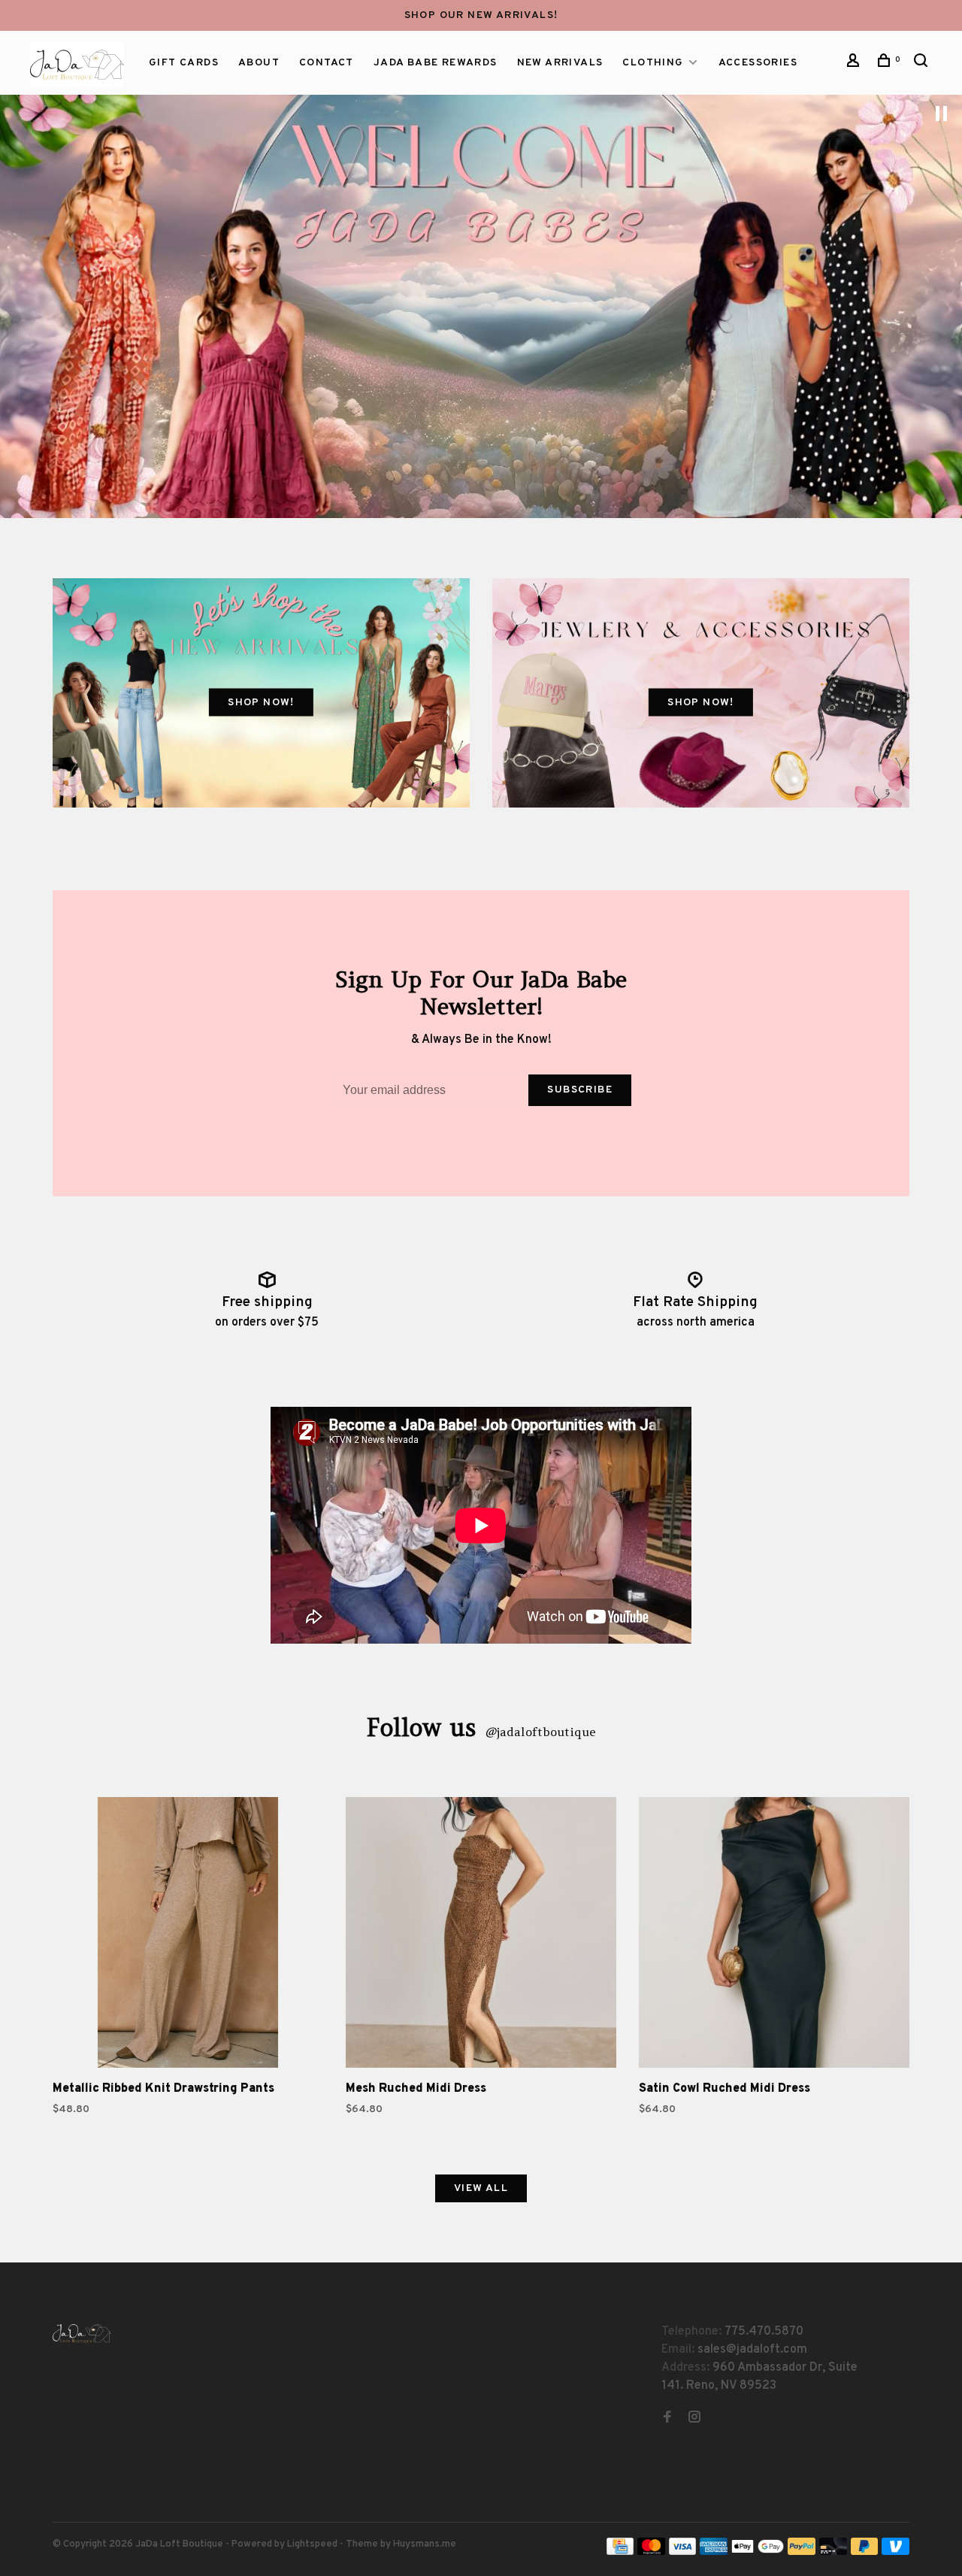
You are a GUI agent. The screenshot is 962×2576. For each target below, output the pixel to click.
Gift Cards (184, 63)
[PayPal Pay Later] (865, 2552)
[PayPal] (802, 2552)
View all (481, 2188)
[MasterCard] (651, 2552)
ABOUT (259, 63)
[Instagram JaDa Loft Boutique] (694, 2419)
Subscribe (580, 1090)
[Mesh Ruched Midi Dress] (481, 1935)
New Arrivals (560, 63)
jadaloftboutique (540, 1732)
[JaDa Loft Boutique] (82, 2334)
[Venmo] (895, 2552)
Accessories (758, 63)
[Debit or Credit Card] (833, 2552)
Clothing (653, 63)
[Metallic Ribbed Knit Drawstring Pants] (188, 1935)
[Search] (923, 64)
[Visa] (683, 2552)
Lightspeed (312, 2544)
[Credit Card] (620, 2552)
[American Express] (714, 2552)
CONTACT (327, 63)
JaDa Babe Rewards (436, 63)
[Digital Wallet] (758, 2552)
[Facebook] (667, 2419)
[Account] (855, 64)
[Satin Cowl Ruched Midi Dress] (774, 1935)
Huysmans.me (425, 2544)
